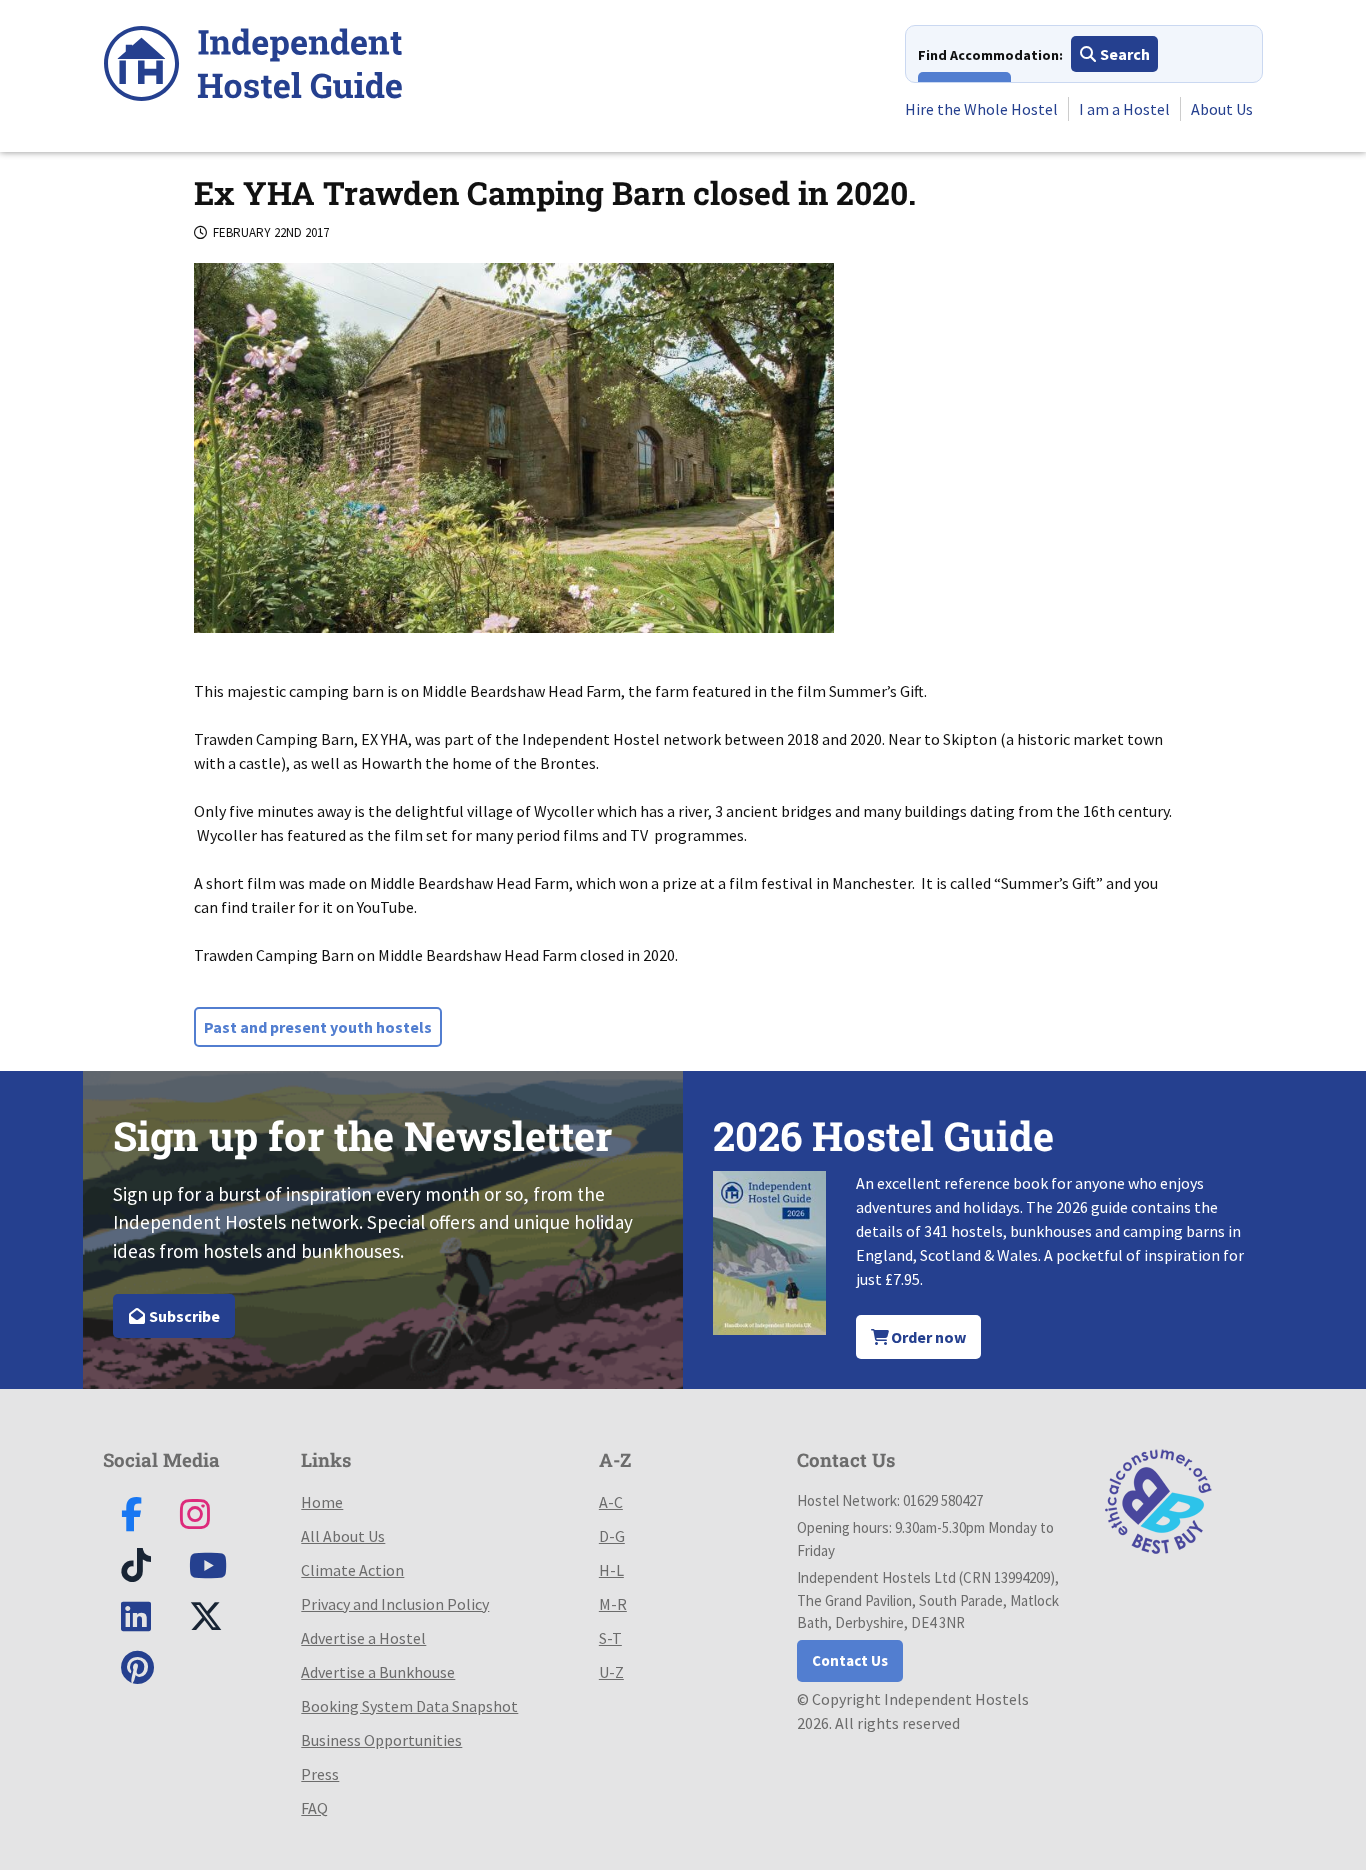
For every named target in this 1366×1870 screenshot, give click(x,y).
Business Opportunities (381, 1740)
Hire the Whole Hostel (981, 109)
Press (320, 1774)
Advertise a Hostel (363, 1638)
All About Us (343, 1536)
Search (1123, 54)
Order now (927, 1337)
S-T (610, 1638)
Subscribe (183, 1316)
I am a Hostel (1124, 109)
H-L (611, 1570)
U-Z (611, 1672)
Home (322, 1502)
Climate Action (352, 1570)
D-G (612, 1536)
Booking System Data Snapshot (409, 1706)
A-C (611, 1502)
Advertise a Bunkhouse (378, 1672)
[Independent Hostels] (253, 66)
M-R (613, 1604)
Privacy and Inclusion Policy (395, 1604)
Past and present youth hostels (318, 1027)
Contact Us (850, 1660)
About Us (1222, 109)
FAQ (314, 1808)
